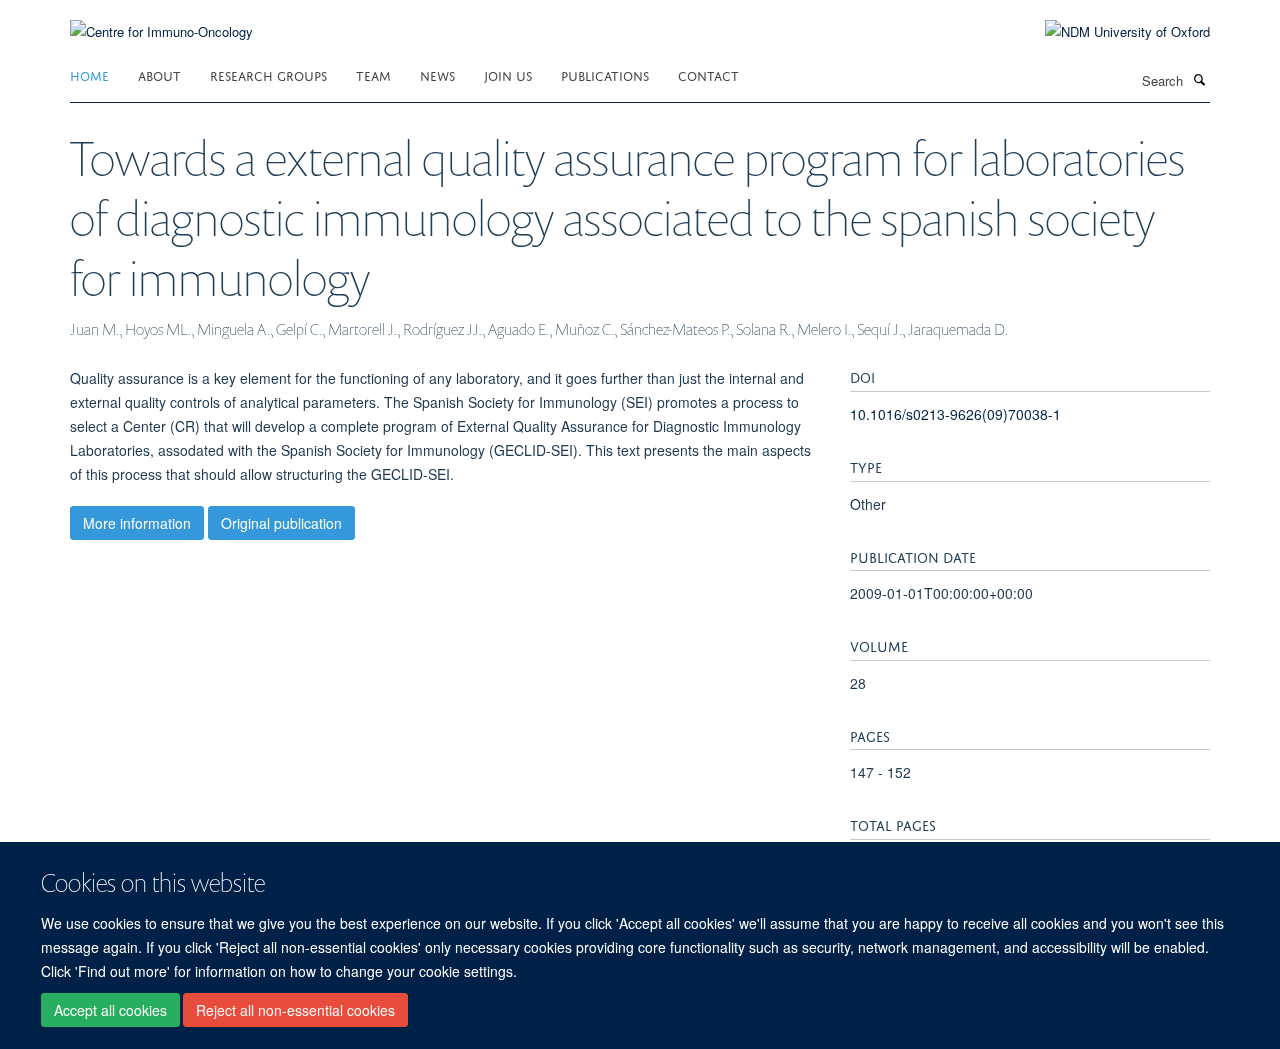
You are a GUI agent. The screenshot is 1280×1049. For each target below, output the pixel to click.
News (437, 74)
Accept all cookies (110, 1010)
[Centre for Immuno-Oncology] (161, 19)
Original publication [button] (281, 523)
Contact (708, 74)
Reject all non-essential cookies (295, 1010)
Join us (508, 74)
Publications (605, 74)
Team (373, 74)
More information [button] (137, 523)
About (159, 74)
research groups (268, 74)
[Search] (1199, 79)
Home (89, 74)
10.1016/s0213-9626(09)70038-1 (955, 414)
